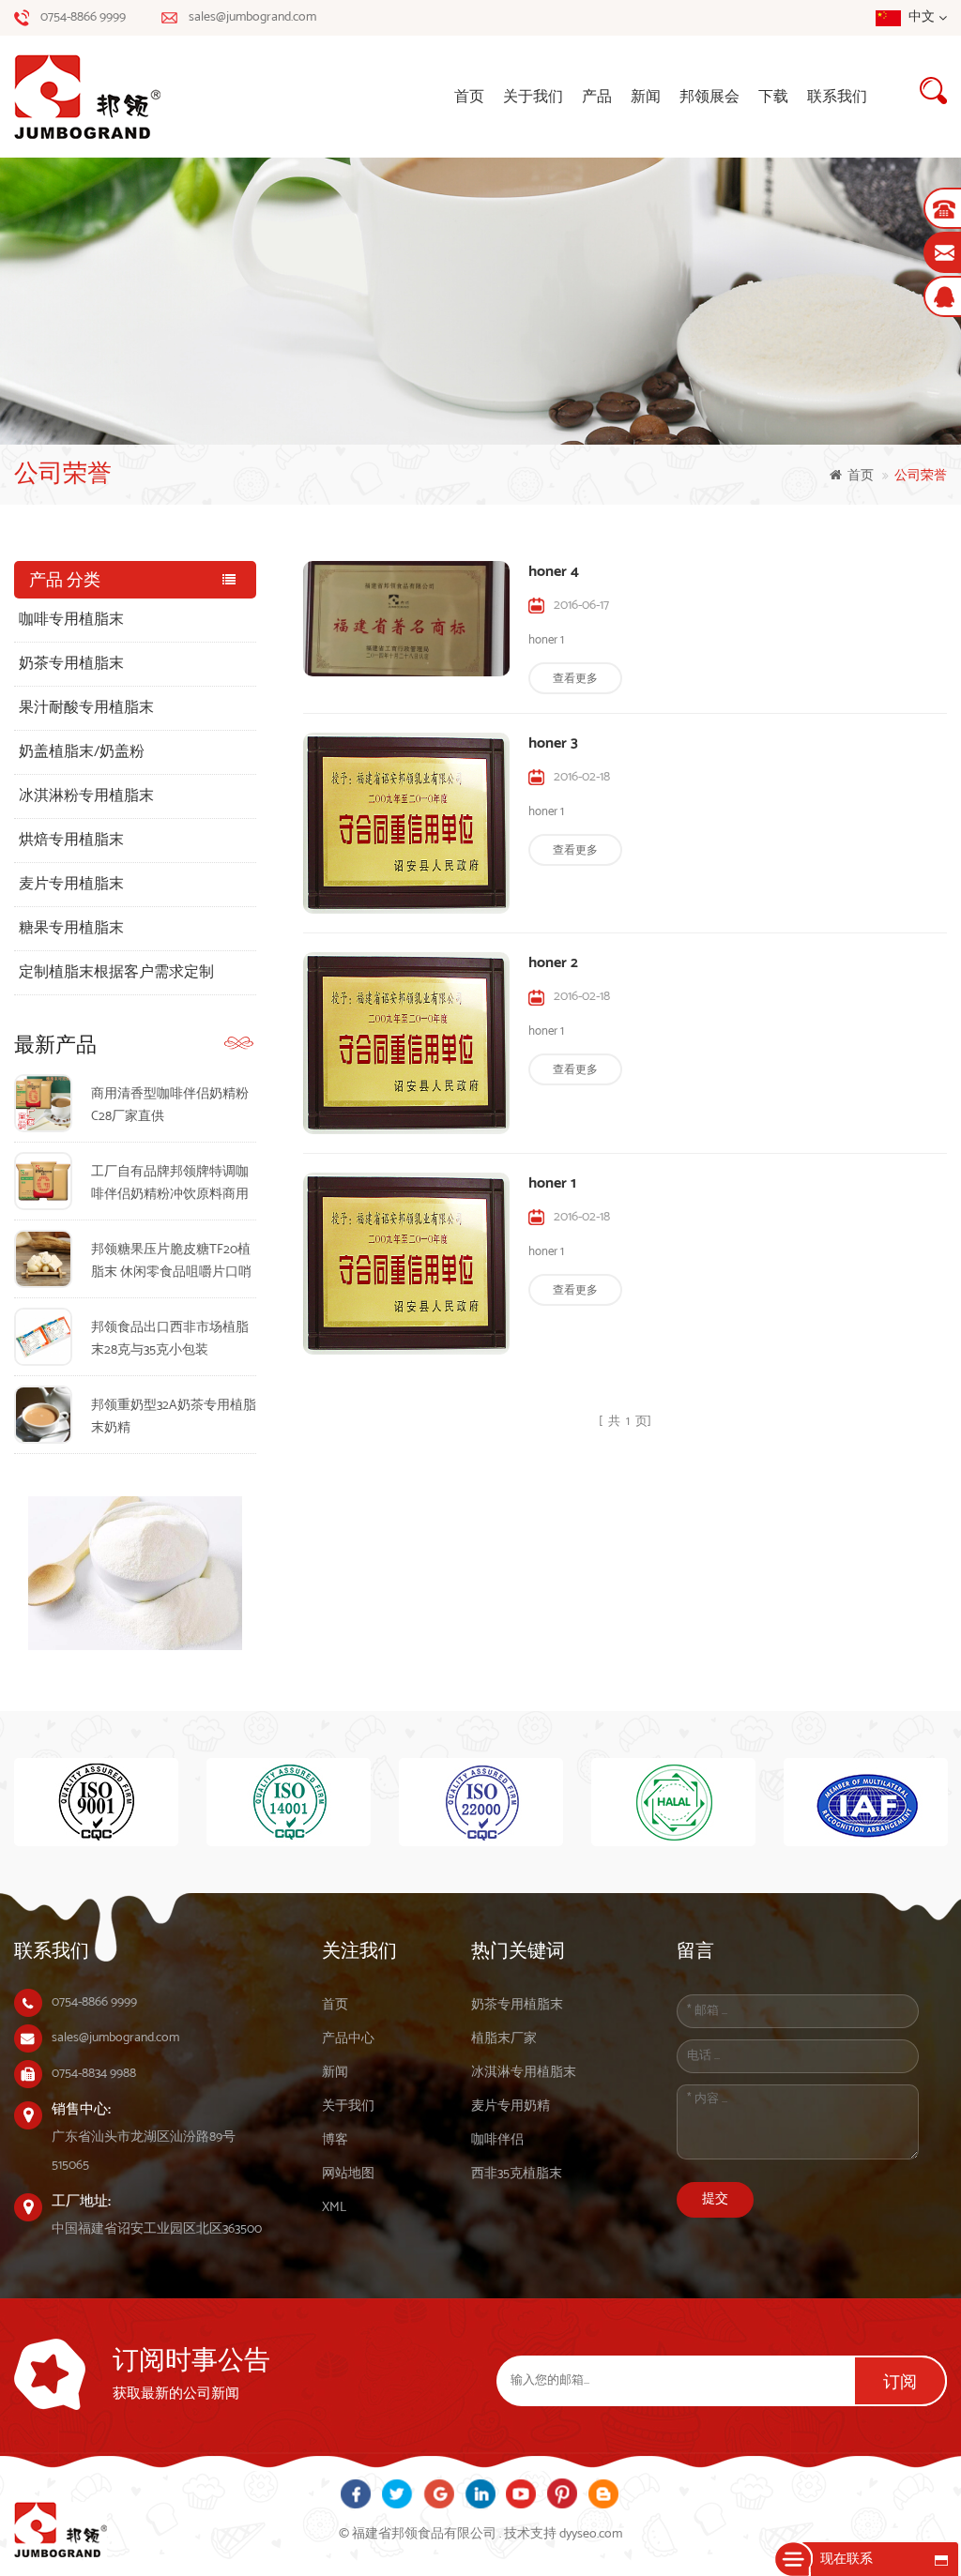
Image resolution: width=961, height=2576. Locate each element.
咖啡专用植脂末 (71, 620)
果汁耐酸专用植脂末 (86, 708)
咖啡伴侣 (497, 2140)
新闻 (646, 97)
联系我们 (837, 97)
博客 (335, 2140)
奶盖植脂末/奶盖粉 (82, 752)
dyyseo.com (591, 2534)
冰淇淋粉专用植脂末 (86, 796)
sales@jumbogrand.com (252, 17)
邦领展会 (709, 97)
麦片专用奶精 (511, 2106)
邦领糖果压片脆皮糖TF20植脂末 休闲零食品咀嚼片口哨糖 (171, 1262)
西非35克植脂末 (517, 2174)
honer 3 (553, 744)
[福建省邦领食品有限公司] (98, 97)
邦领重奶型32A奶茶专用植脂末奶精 (174, 1417)
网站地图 (348, 2174)
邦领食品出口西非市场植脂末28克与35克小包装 (170, 1339)
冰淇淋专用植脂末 (524, 2073)
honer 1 (552, 1184)
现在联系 (847, 2560)
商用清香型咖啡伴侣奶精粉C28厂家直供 (170, 1106)
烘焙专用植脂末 (71, 840)
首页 (469, 97)
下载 (773, 97)
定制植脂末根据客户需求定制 (116, 972)
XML (334, 2208)
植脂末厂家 (504, 2039)
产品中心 (348, 2039)
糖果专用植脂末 (71, 928)
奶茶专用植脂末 (71, 664)
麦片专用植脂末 (71, 884)
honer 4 (554, 572)
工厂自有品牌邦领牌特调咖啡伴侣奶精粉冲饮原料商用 (170, 1183)
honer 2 (553, 963)
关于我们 (533, 97)
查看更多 (575, 678)
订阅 (900, 2383)
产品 (597, 97)
